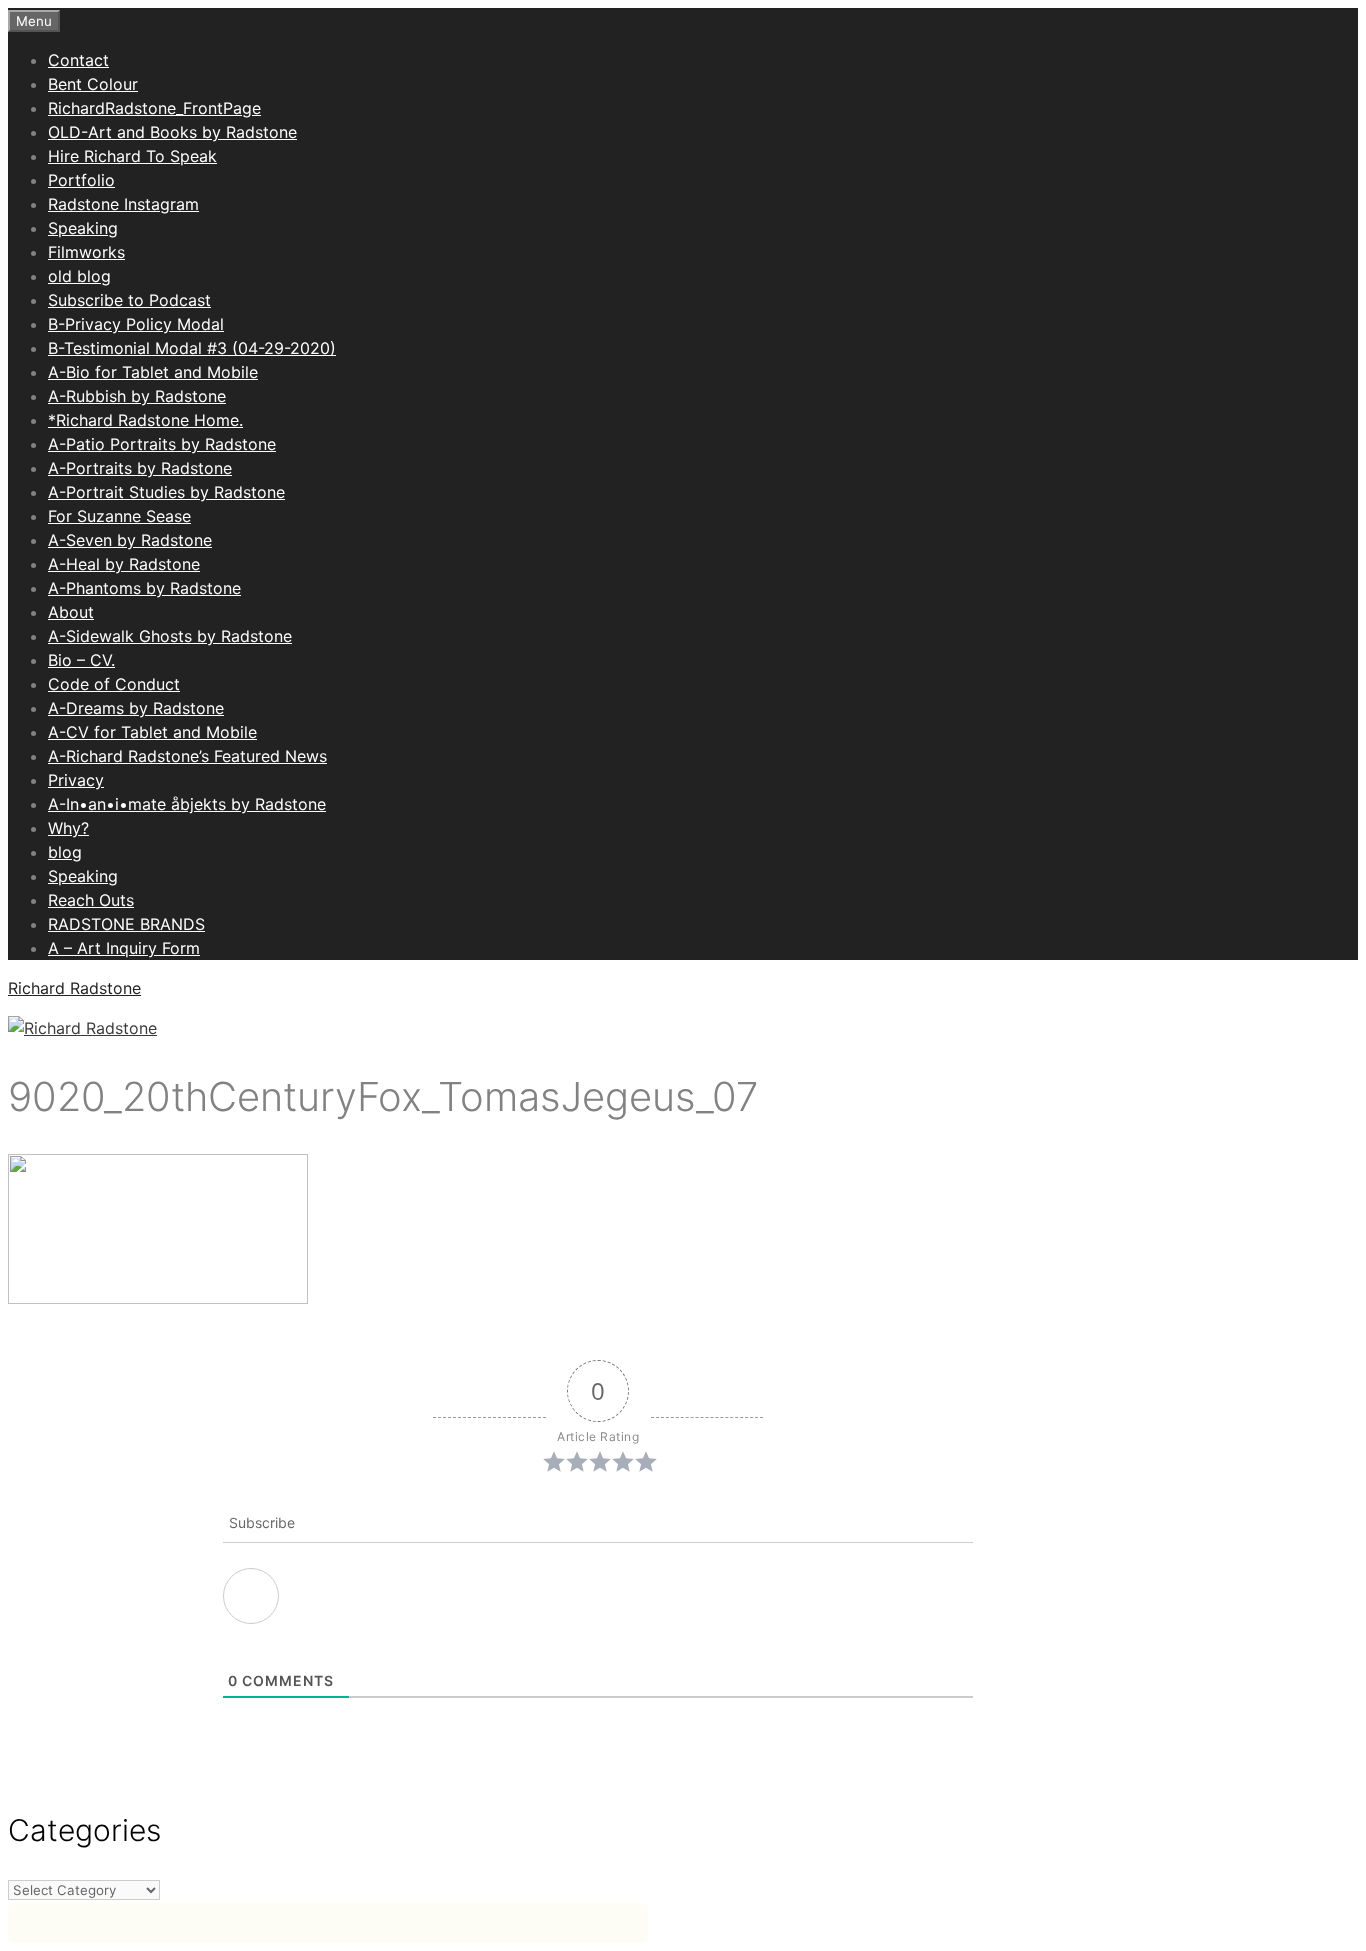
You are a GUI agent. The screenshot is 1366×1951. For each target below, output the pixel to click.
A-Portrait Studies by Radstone (166, 492)
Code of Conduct (114, 684)
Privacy (76, 780)
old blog (79, 276)
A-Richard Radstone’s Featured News (187, 756)
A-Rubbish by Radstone (137, 396)
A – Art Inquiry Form (124, 948)
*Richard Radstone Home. (145, 420)
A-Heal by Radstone (124, 564)
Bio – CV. (81, 660)
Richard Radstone (74, 988)
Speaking (83, 228)
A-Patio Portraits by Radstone (162, 444)
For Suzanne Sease (119, 516)
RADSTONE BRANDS (126, 924)
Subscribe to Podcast (129, 300)
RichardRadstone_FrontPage (154, 108)
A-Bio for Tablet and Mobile (153, 372)
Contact (78, 60)
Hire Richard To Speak (132, 156)
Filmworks (86, 252)
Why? (68, 828)
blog (65, 852)
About (71, 612)
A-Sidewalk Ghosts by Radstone (170, 636)
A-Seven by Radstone (130, 540)
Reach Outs (91, 900)
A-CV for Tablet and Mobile (152, 732)
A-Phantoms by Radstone (144, 588)
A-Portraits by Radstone (140, 468)
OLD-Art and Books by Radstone (172, 132)
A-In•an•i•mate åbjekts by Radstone (187, 804)
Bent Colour (93, 84)
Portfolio (81, 180)
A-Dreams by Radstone (136, 708)
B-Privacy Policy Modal (136, 324)
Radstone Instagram (123, 204)
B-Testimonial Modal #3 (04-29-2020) (192, 348)
